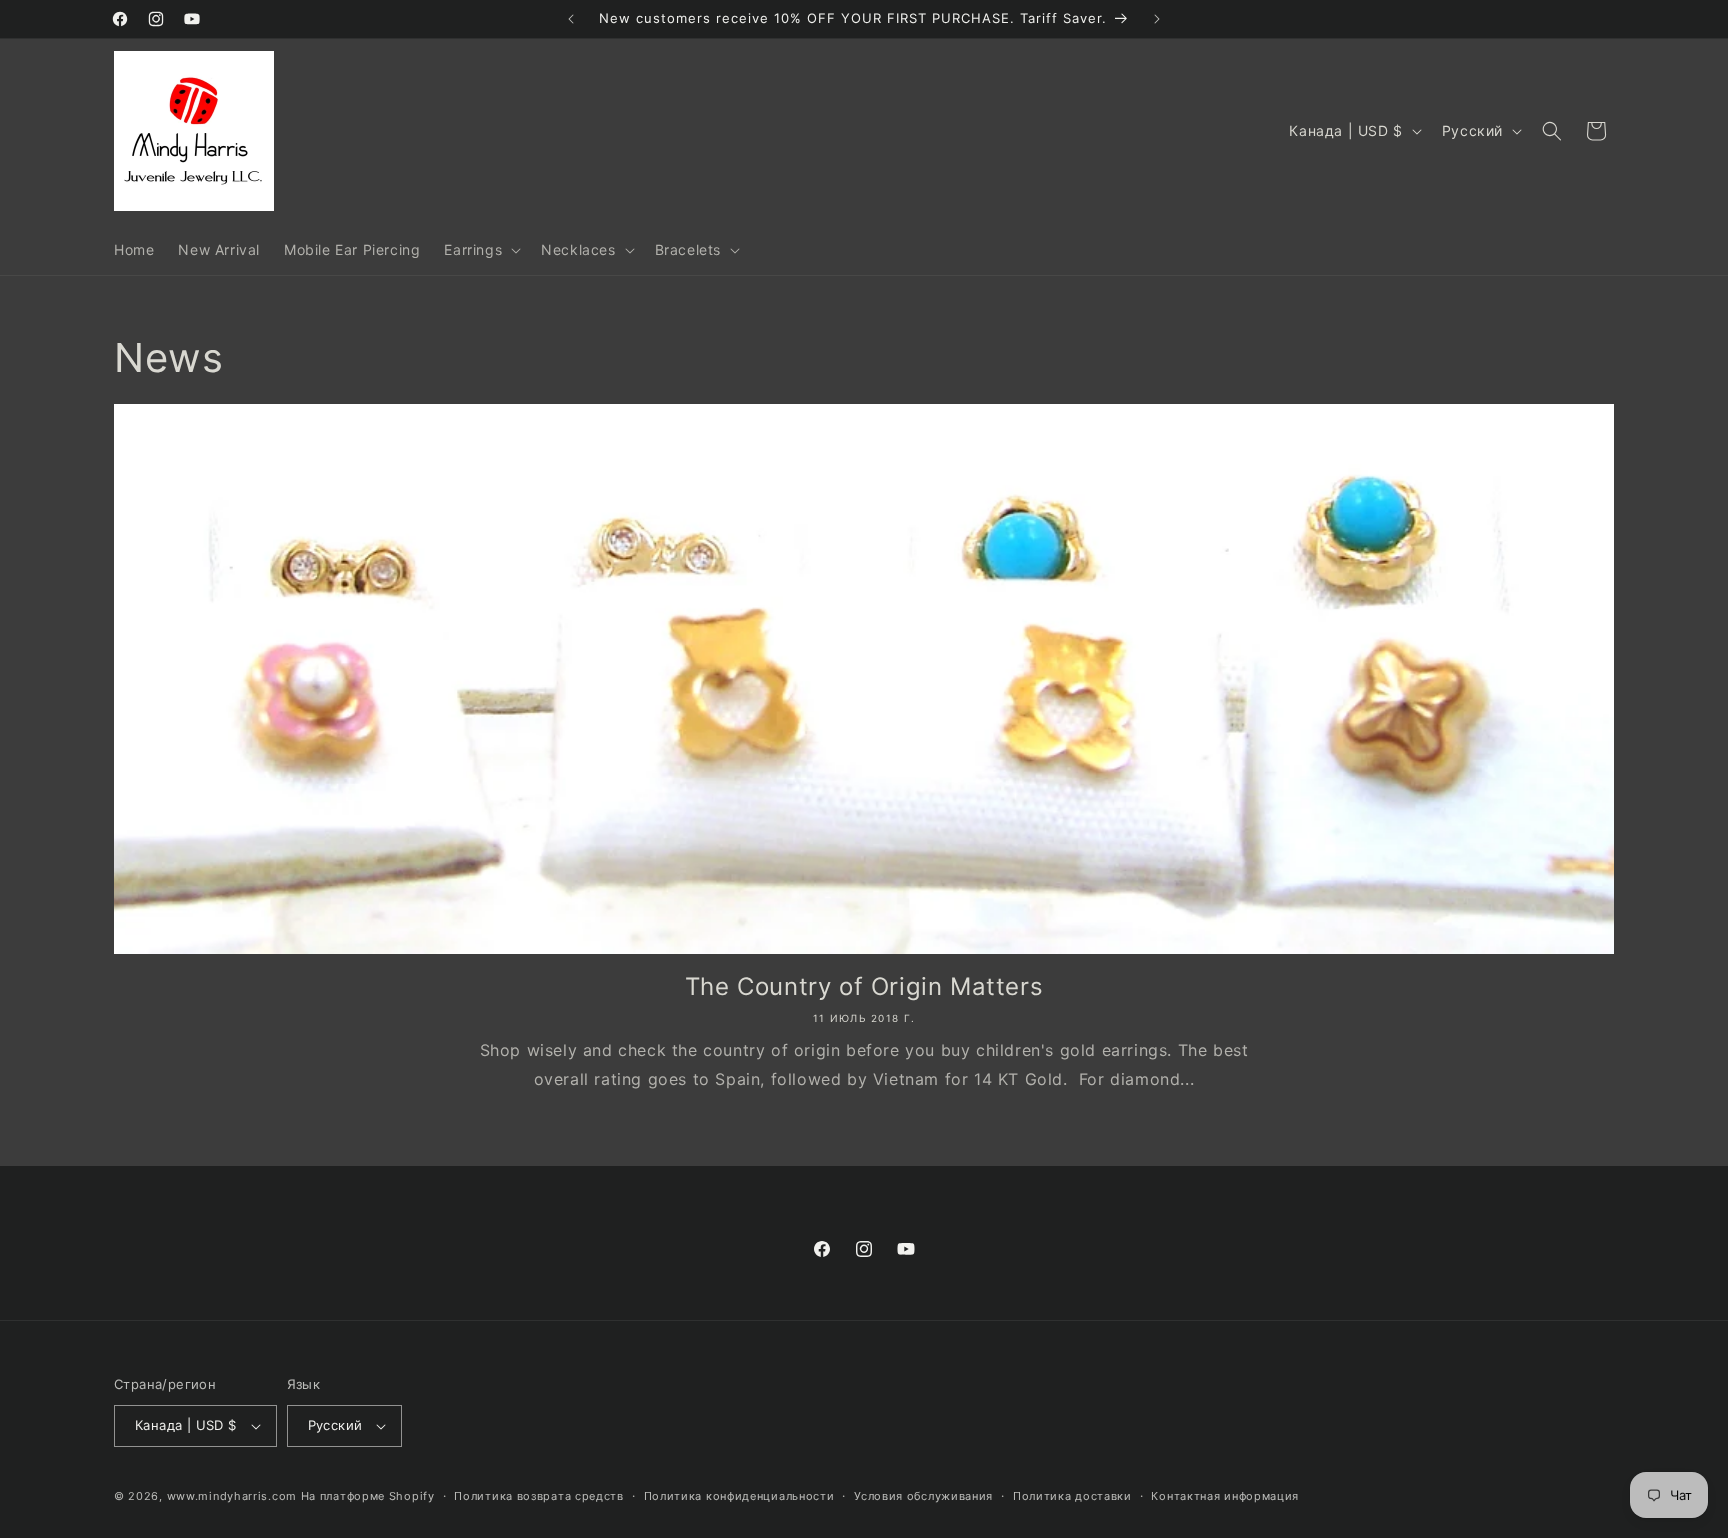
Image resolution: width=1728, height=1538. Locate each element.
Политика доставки (1072, 1496)
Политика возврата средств (539, 1496)
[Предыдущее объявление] (571, 19)
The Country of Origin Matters (864, 986)
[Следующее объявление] (1157, 19)
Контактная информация (1225, 1496)
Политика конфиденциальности (739, 1496)
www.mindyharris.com (232, 1496)
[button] (480, 250)
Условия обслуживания (923, 1496)
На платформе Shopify (368, 1496)
